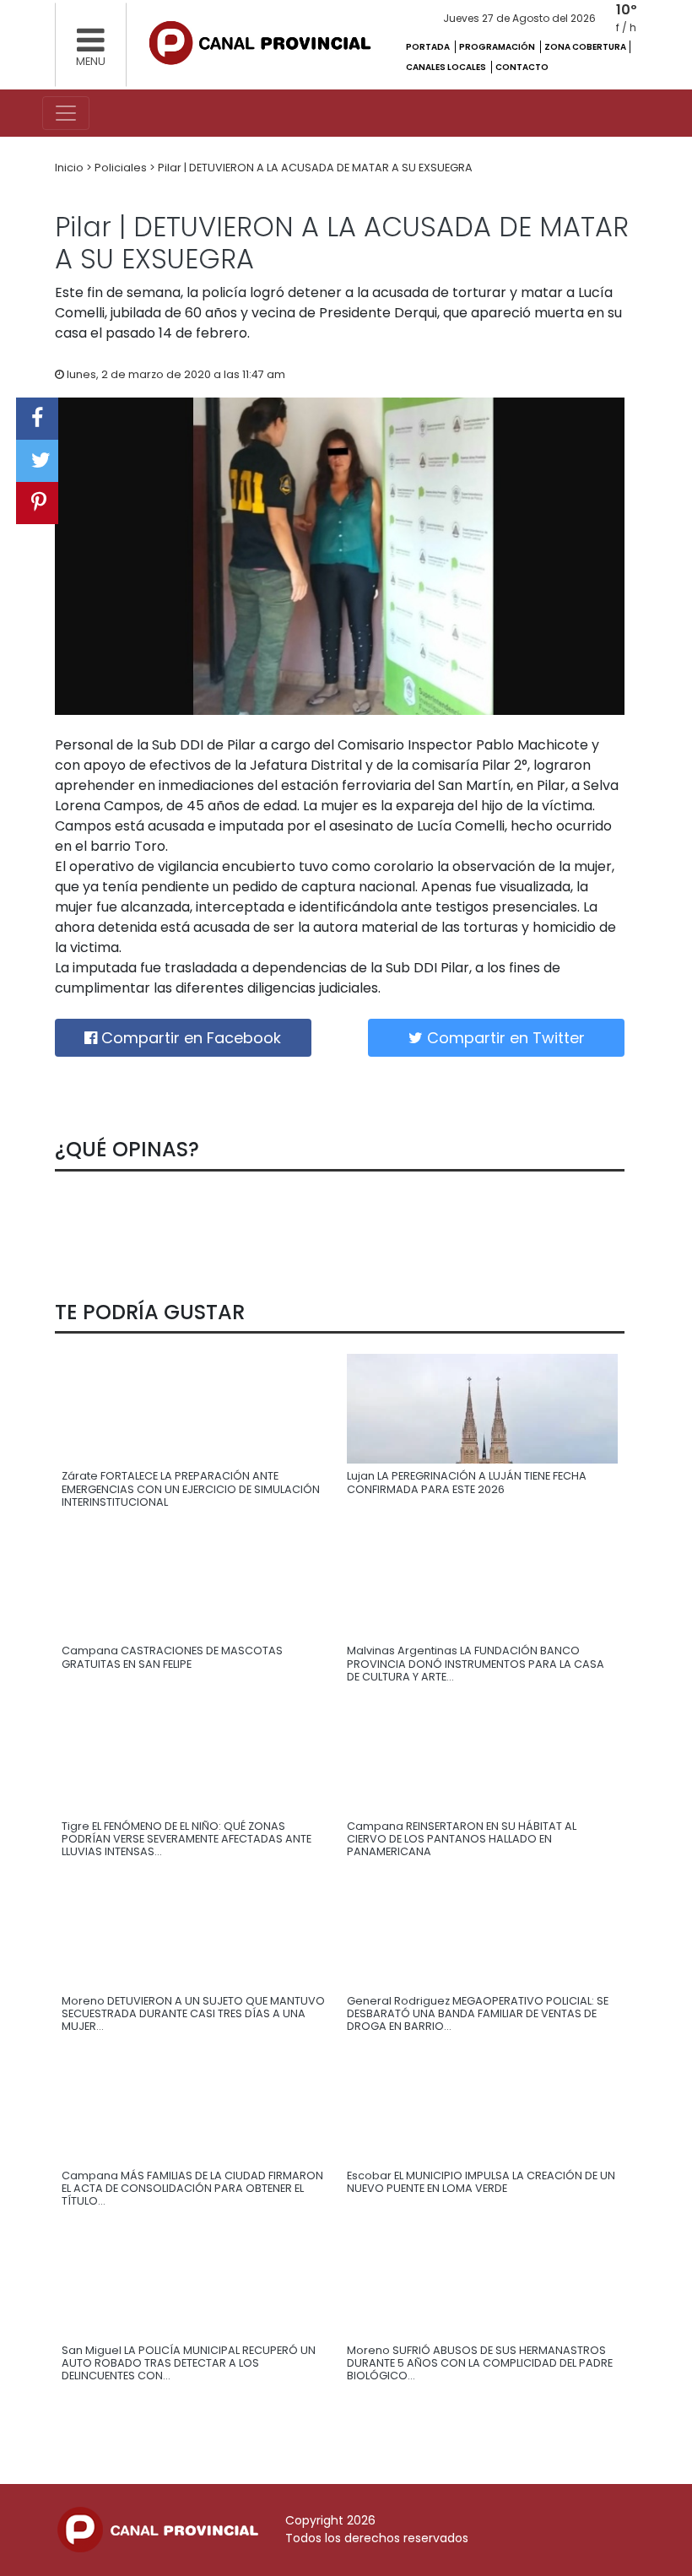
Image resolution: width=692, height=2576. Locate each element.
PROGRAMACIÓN (498, 47)
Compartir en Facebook (189, 1038)
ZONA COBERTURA (585, 47)
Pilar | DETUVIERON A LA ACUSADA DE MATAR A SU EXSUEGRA (315, 168)
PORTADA (429, 47)
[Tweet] (37, 461)
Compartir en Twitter (504, 1038)
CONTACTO (522, 67)
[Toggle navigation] (66, 113)
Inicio (70, 168)
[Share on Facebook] (37, 419)
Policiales (122, 168)
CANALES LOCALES (447, 67)
